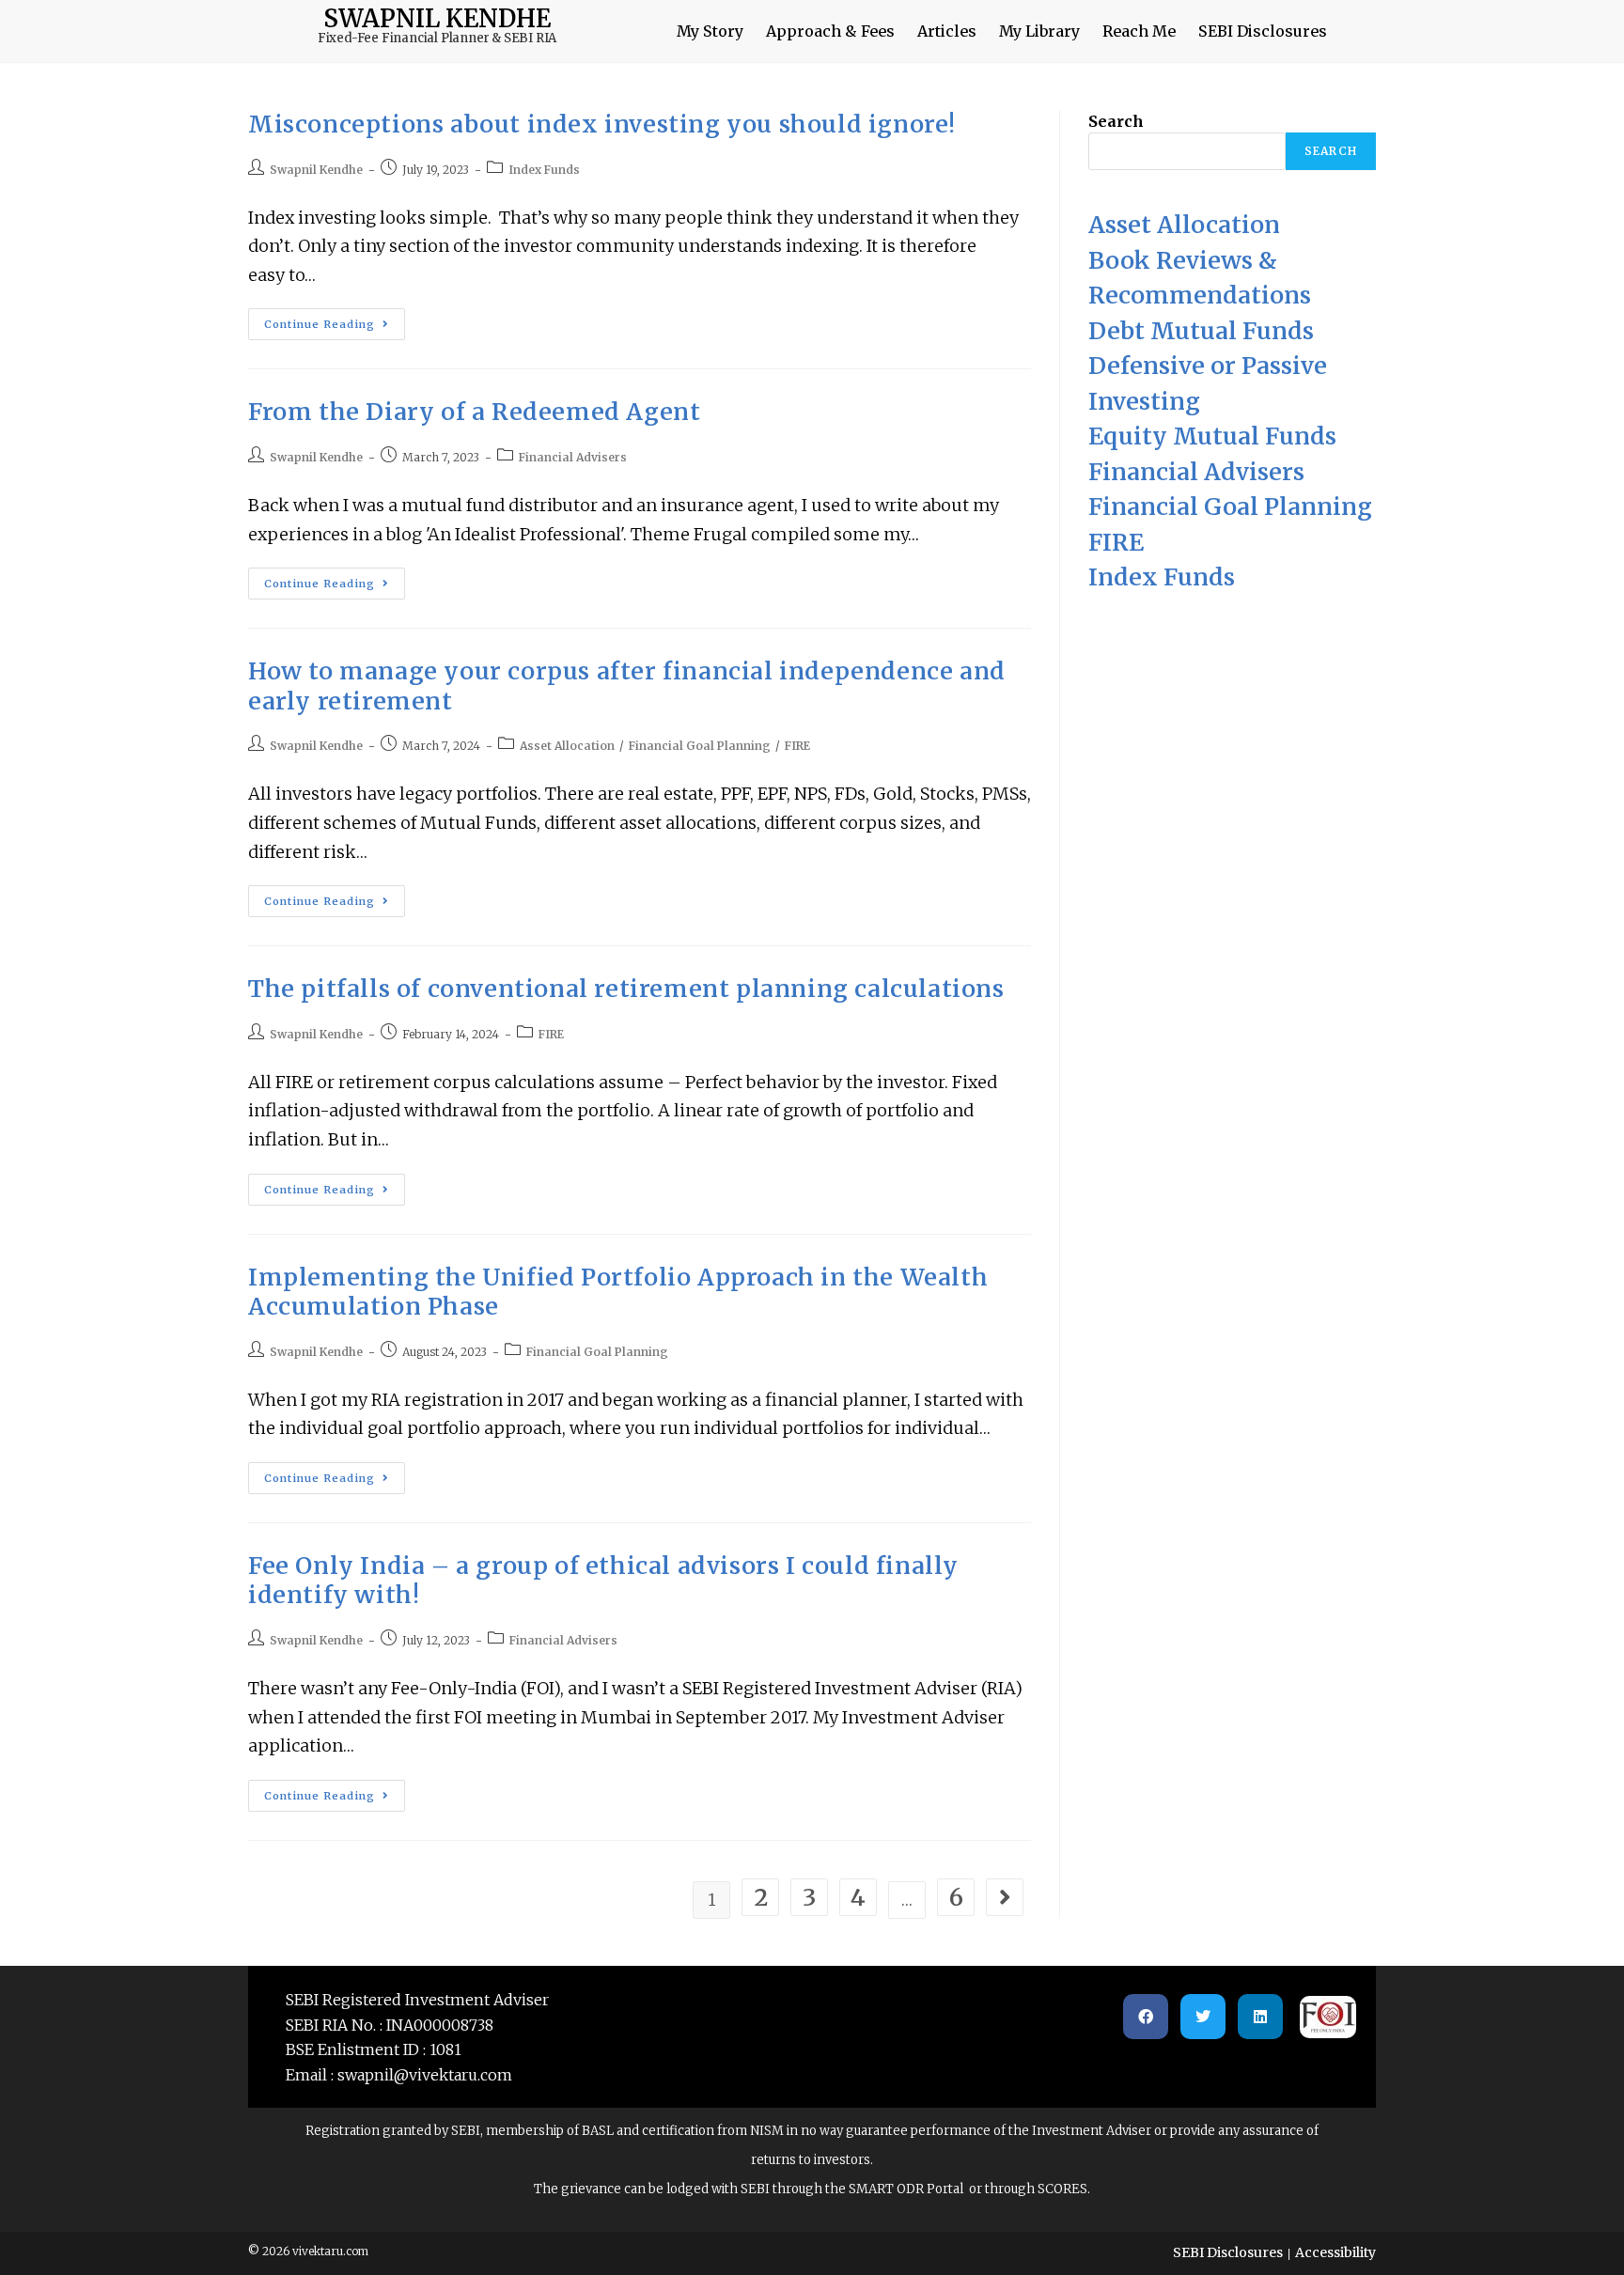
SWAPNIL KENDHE (437, 18)
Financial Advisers (573, 457)
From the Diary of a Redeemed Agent (474, 412)
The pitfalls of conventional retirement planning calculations (626, 989)
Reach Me (1139, 31)
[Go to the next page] (1005, 1897)
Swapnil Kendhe (316, 170)
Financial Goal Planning (700, 746)
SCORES (1061, 2189)
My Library (1039, 31)
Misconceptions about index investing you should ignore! (602, 124)
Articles (947, 31)
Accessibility (1335, 2252)
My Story (710, 31)
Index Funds (544, 170)
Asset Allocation (567, 746)
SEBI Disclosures (1263, 31)
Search (1116, 121)
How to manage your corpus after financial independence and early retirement (627, 686)
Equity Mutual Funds (1212, 436)
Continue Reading (335, 319)
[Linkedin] (1260, 2017)
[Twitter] (1203, 2017)
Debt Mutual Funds (1201, 331)
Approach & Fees (830, 31)
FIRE (797, 746)
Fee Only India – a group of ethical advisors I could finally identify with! (603, 1581)
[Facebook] (1146, 2017)
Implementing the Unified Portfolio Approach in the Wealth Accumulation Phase (618, 1292)
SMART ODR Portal (905, 2189)
